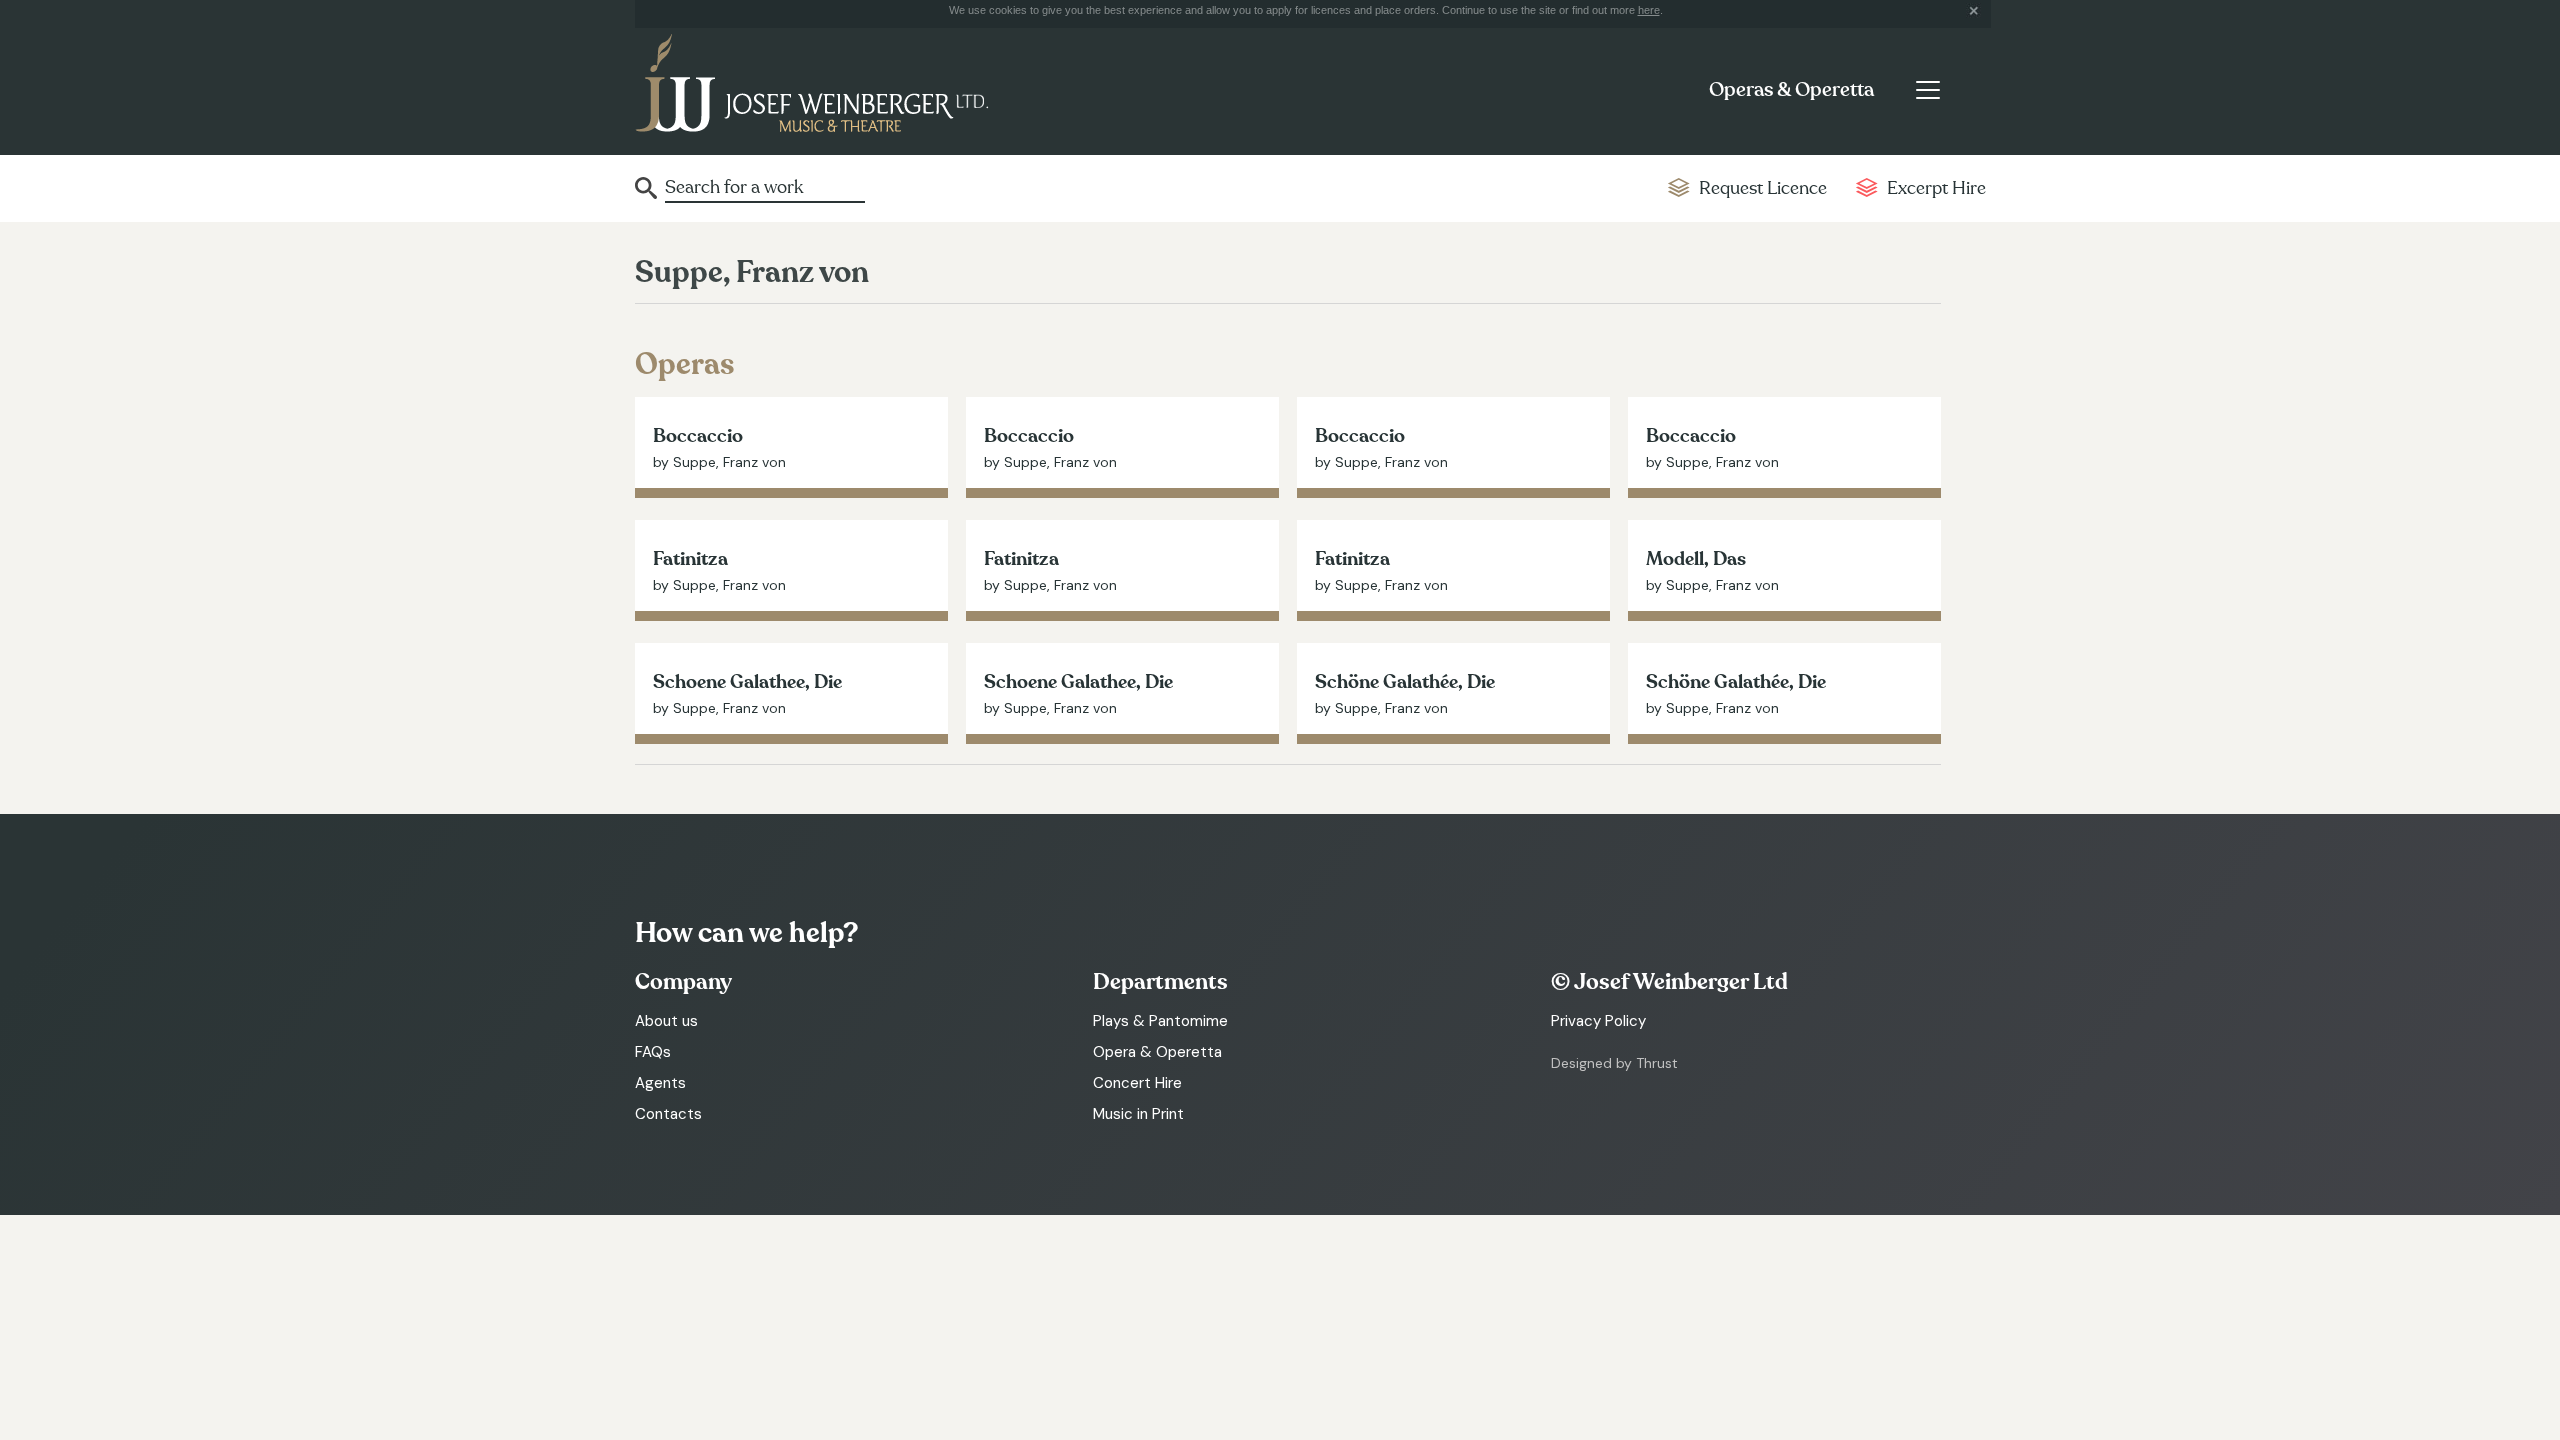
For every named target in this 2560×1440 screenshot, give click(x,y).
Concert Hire (1137, 1083)
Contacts (668, 1114)
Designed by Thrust (1614, 1063)
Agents (660, 1083)
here (1649, 10)
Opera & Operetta (1157, 1052)
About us (666, 1021)
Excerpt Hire (1936, 188)
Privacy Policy (1598, 1021)
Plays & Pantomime (1160, 1021)
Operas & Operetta (1791, 90)
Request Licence (1763, 188)
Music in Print (1138, 1114)
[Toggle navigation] (1927, 90)
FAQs (653, 1052)
